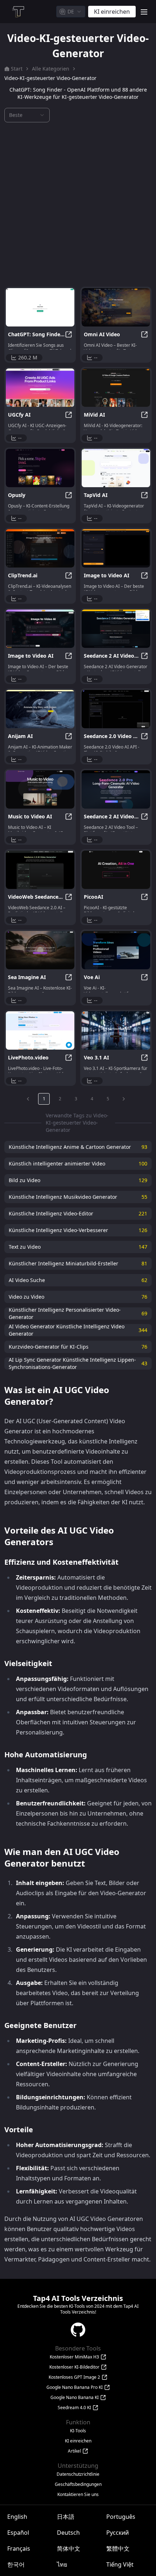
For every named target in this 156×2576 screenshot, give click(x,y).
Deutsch (68, 2533)
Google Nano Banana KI (75, 2398)
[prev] (28, 1099)
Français (19, 2548)
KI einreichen (78, 2441)
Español (18, 2533)
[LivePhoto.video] (40, 1030)
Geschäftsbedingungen (78, 2484)
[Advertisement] (78, 205)
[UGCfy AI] (40, 388)
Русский (118, 2533)
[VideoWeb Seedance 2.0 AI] (40, 870)
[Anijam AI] (40, 709)
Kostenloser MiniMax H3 (74, 2357)
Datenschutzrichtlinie (78, 2474)
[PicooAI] (116, 870)
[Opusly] (40, 468)
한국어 (16, 2564)
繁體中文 (118, 2548)
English (17, 2517)
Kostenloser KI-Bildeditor (74, 2367)
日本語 (66, 2517)
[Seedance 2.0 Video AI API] (116, 709)
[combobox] (71, 12)
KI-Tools (78, 2431)
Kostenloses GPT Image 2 (74, 2377)
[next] (124, 1099)
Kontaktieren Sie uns (78, 2495)
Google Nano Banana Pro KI (75, 2387)
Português (121, 2517)
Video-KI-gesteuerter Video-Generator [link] (50, 78)
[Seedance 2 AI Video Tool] (116, 789)
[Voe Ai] (116, 950)
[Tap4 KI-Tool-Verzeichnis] (18, 12)
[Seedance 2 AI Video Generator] (116, 629)
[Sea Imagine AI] (40, 950)
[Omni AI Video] (116, 307)
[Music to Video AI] (40, 789)
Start (17, 69)
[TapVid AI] (116, 468)
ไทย (62, 2564)
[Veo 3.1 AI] (116, 1030)
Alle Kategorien (51, 69)
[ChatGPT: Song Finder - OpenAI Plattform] (40, 307)
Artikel (74, 2451)
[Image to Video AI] (116, 548)
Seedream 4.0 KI (74, 2408)
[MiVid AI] (116, 388)
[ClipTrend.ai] (40, 548)
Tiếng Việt (120, 2564)
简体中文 (69, 2548)
